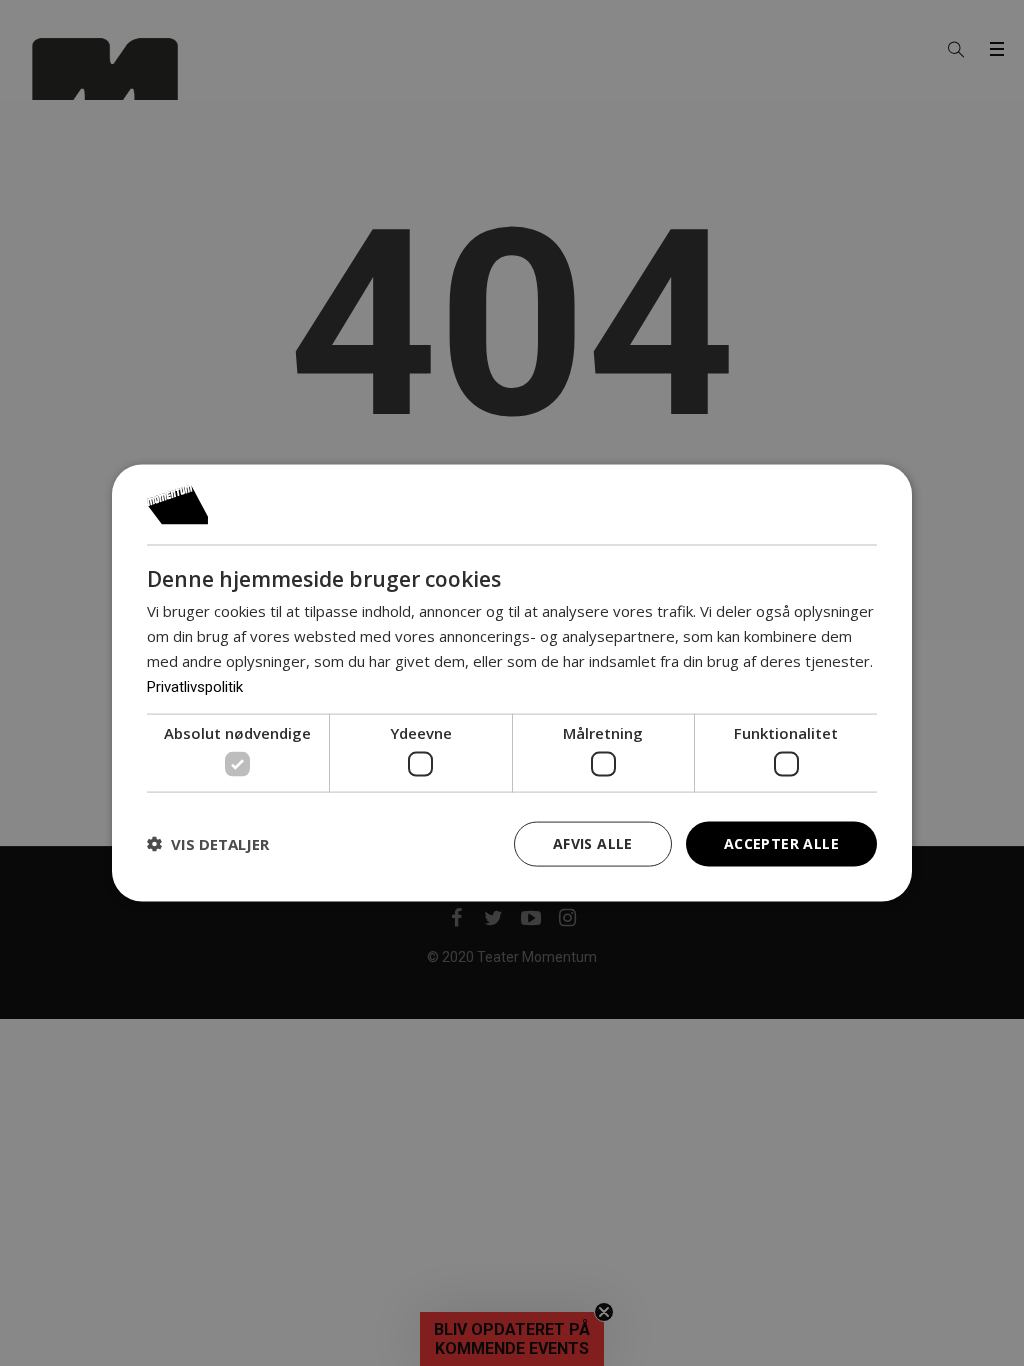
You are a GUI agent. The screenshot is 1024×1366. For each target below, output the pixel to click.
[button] (208, 844)
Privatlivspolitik (195, 686)
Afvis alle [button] (593, 843)
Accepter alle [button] (781, 843)
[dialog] (512, 683)
